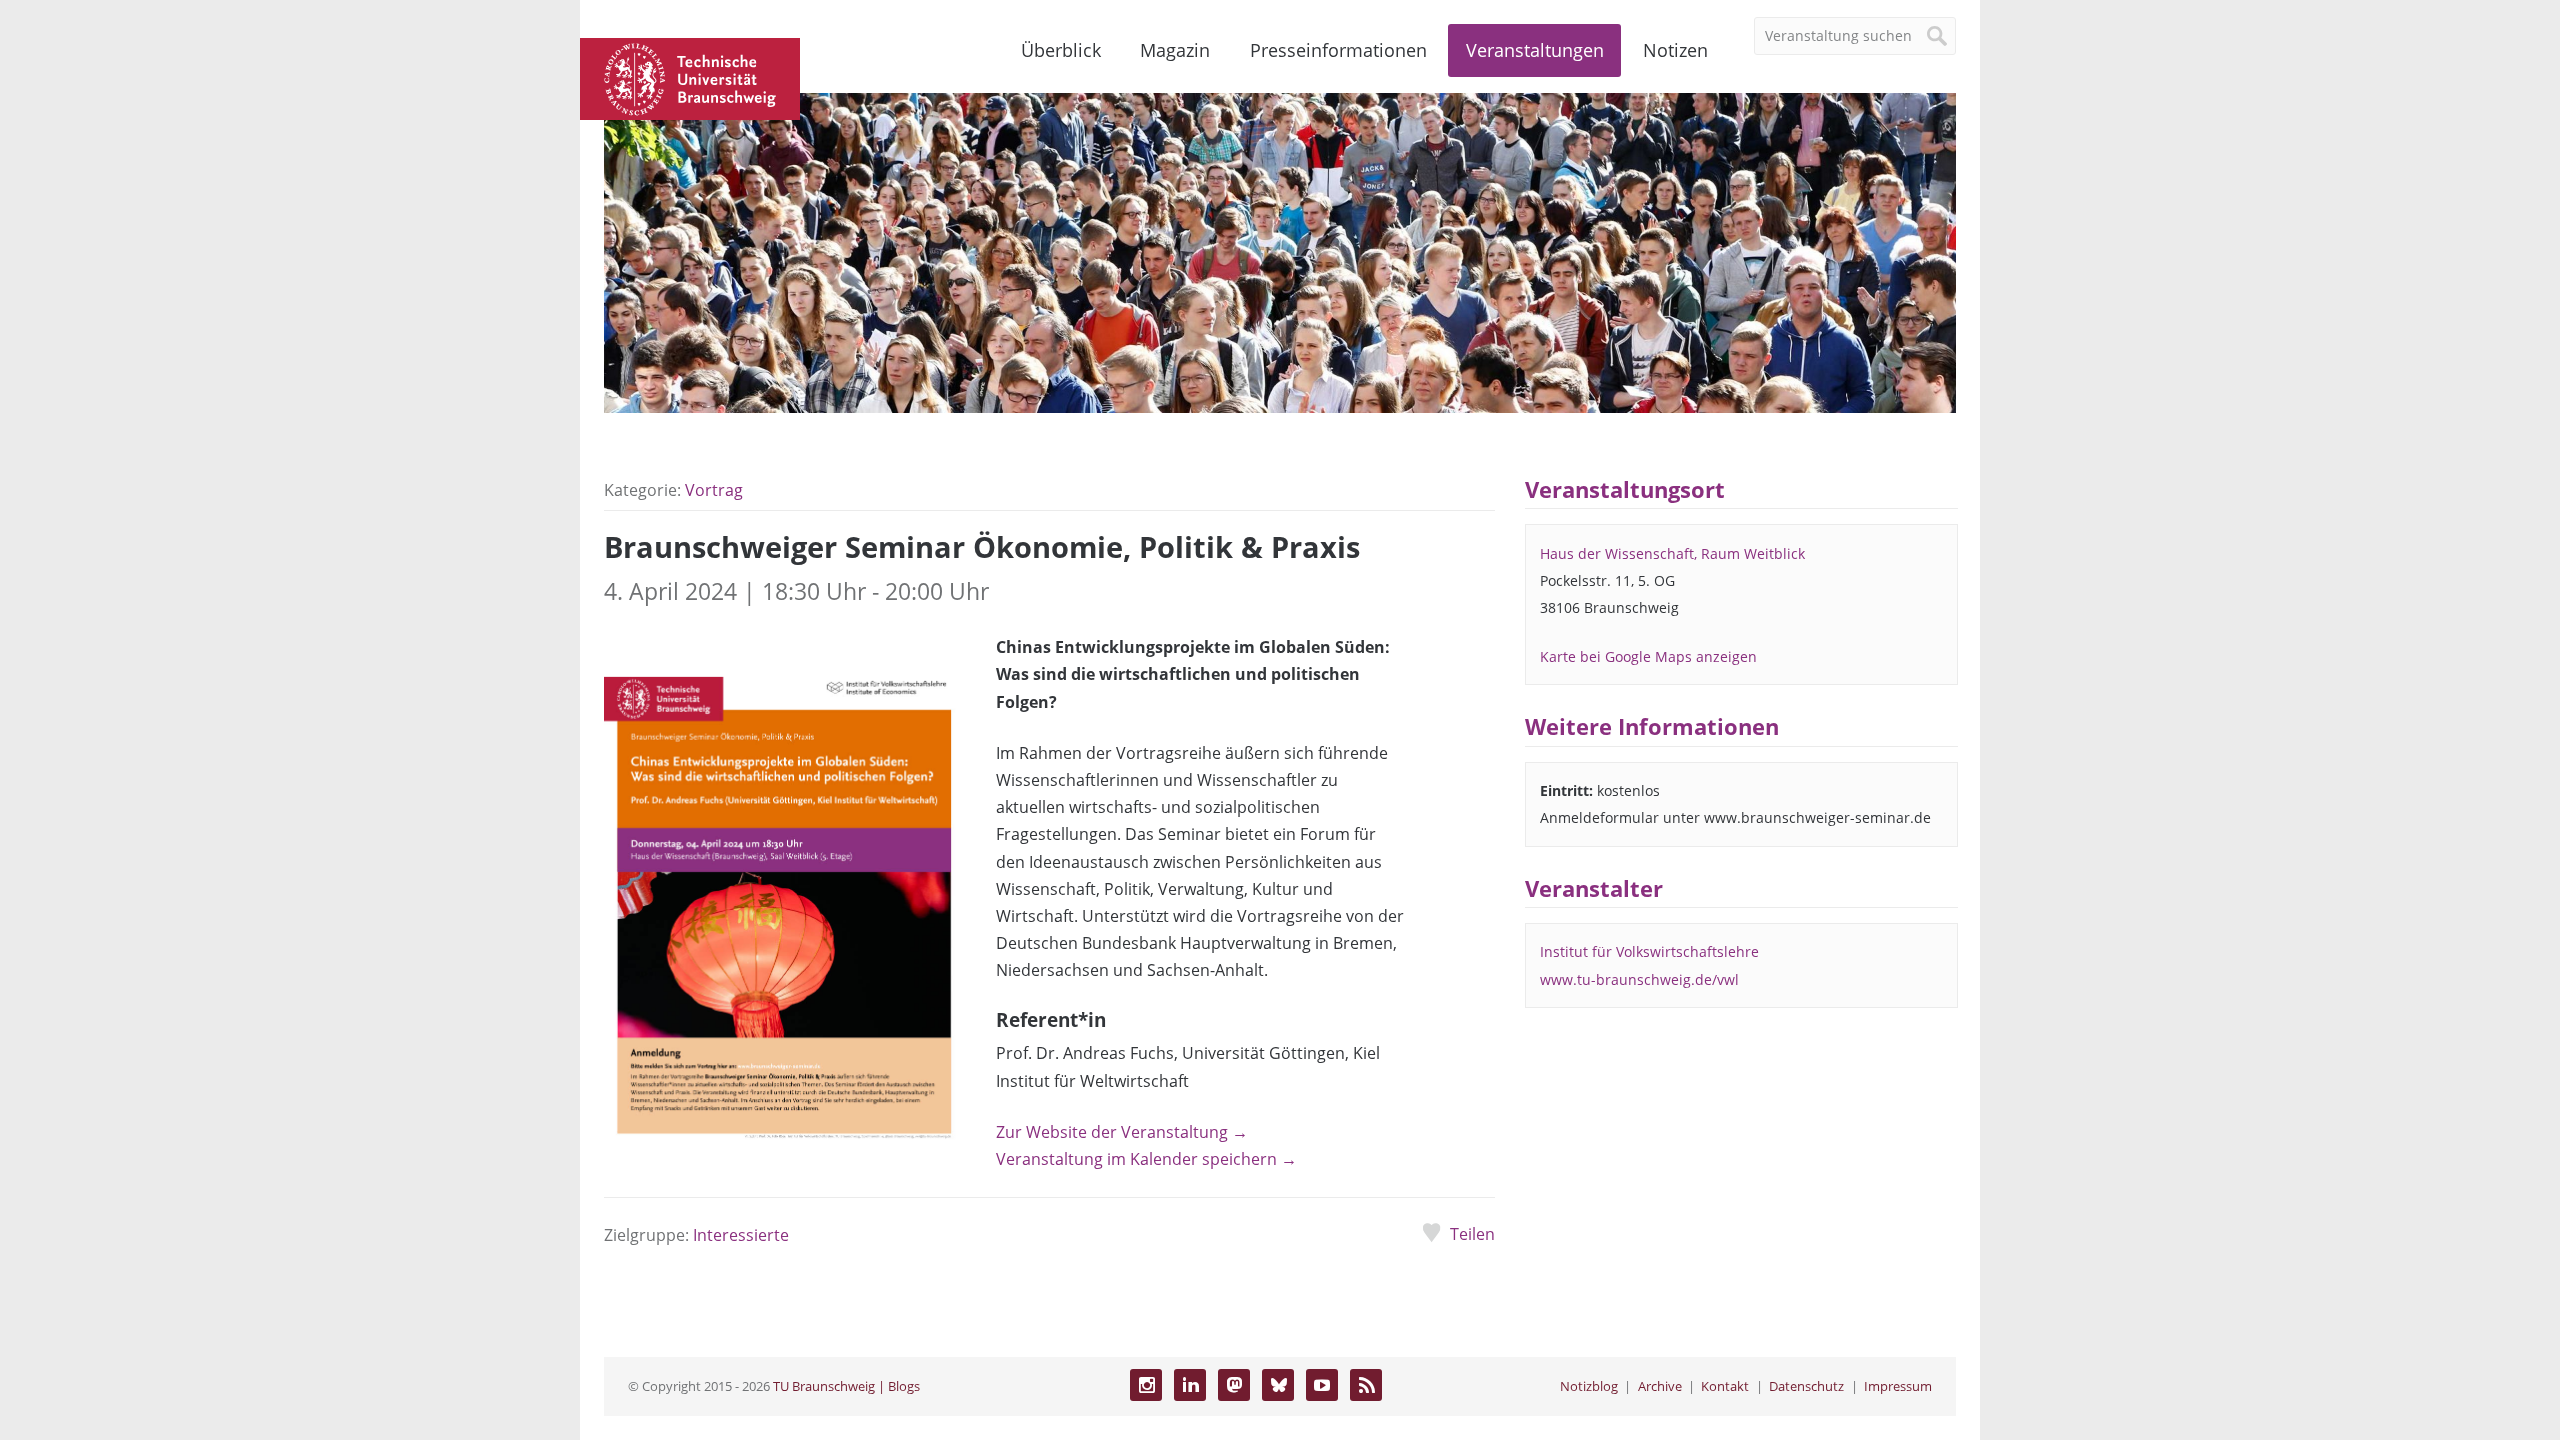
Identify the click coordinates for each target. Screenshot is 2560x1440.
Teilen (1472, 1234)
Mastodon (1234, 1385)
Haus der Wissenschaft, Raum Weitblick (1672, 553)
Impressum (1898, 1386)
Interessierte (741, 1235)
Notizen (1675, 50)
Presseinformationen (1338, 50)
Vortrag (714, 490)
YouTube (1322, 1385)
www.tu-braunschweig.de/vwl (1639, 979)
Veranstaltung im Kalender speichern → (1146, 1159)
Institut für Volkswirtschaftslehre (1649, 951)
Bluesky (1278, 1385)
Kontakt (1725, 1386)
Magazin (1175, 50)
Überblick (1061, 50)
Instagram (1146, 1385)
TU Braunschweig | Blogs (846, 1386)
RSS (1366, 1385)
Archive (1660, 1386)
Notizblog (1589, 1386)
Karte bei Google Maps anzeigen (1648, 656)
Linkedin (1190, 1385)
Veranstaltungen (1535, 50)
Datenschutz (1806, 1386)
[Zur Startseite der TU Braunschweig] (690, 77)
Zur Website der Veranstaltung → (1122, 1132)
